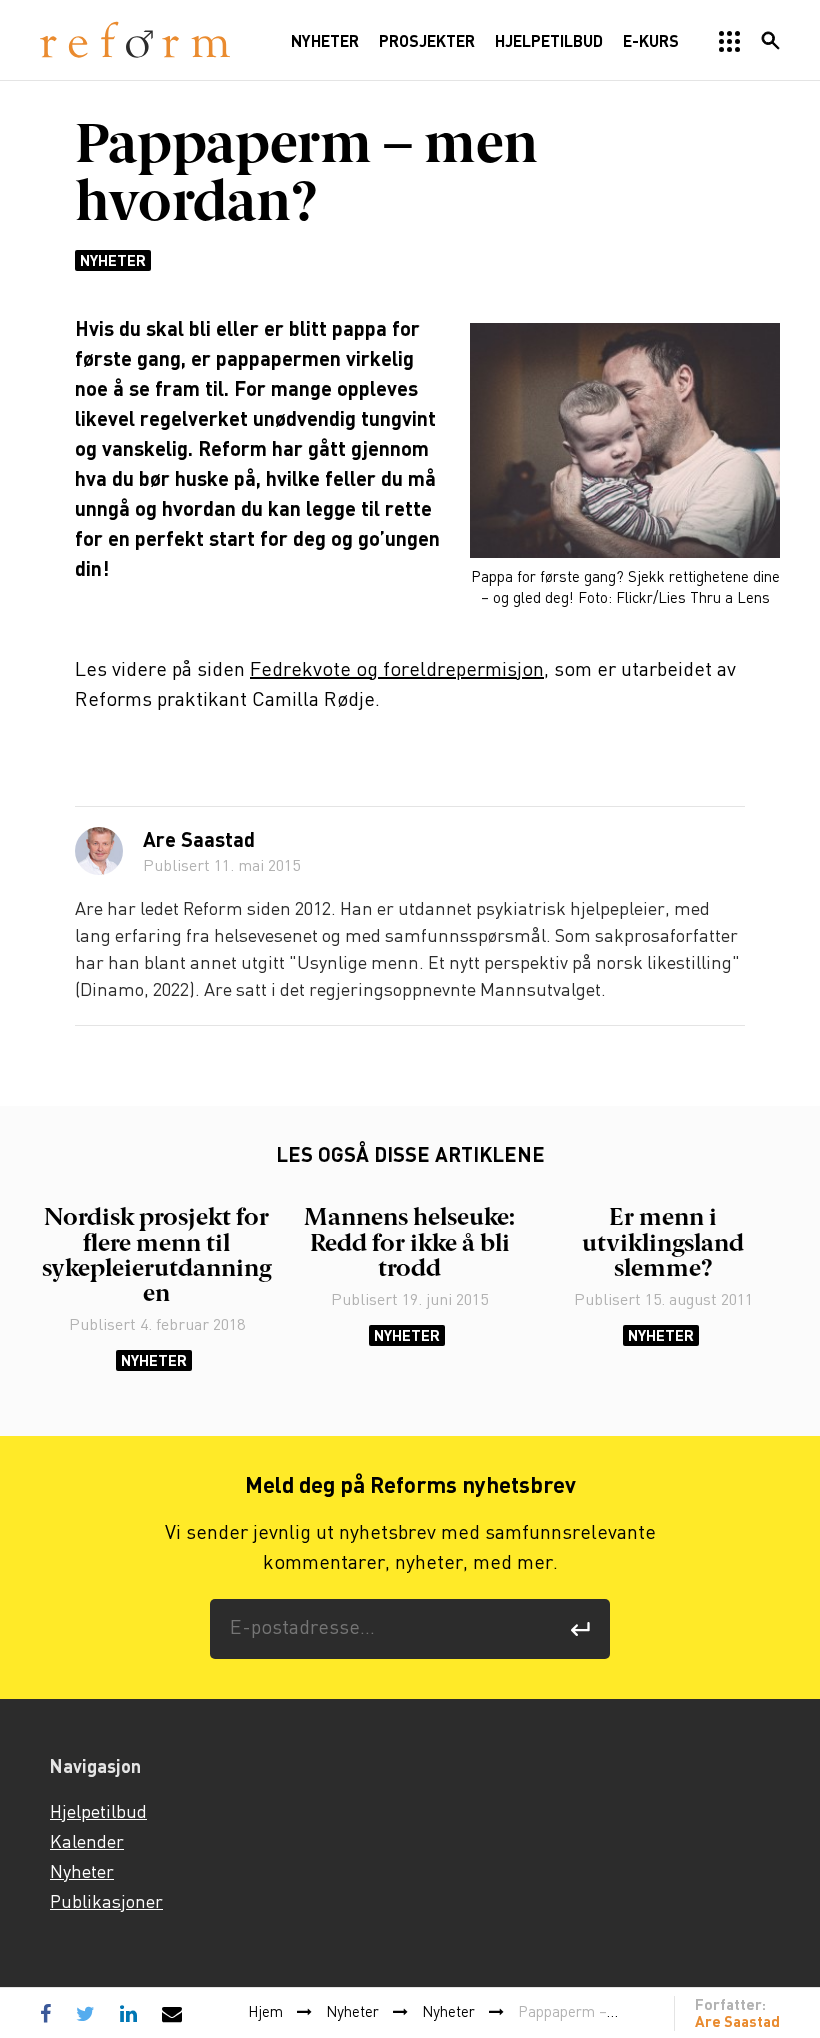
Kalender (87, 1843)
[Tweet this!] (85, 2013)
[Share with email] (172, 2013)
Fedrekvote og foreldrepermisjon (397, 670)
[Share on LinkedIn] (128, 2013)
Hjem (265, 2013)
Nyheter (113, 260)
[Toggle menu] (730, 42)
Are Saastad (199, 842)
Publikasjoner (106, 1903)
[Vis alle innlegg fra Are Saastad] (99, 851)
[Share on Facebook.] (50, 2013)
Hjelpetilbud (98, 1813)
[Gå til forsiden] (135, 40)
